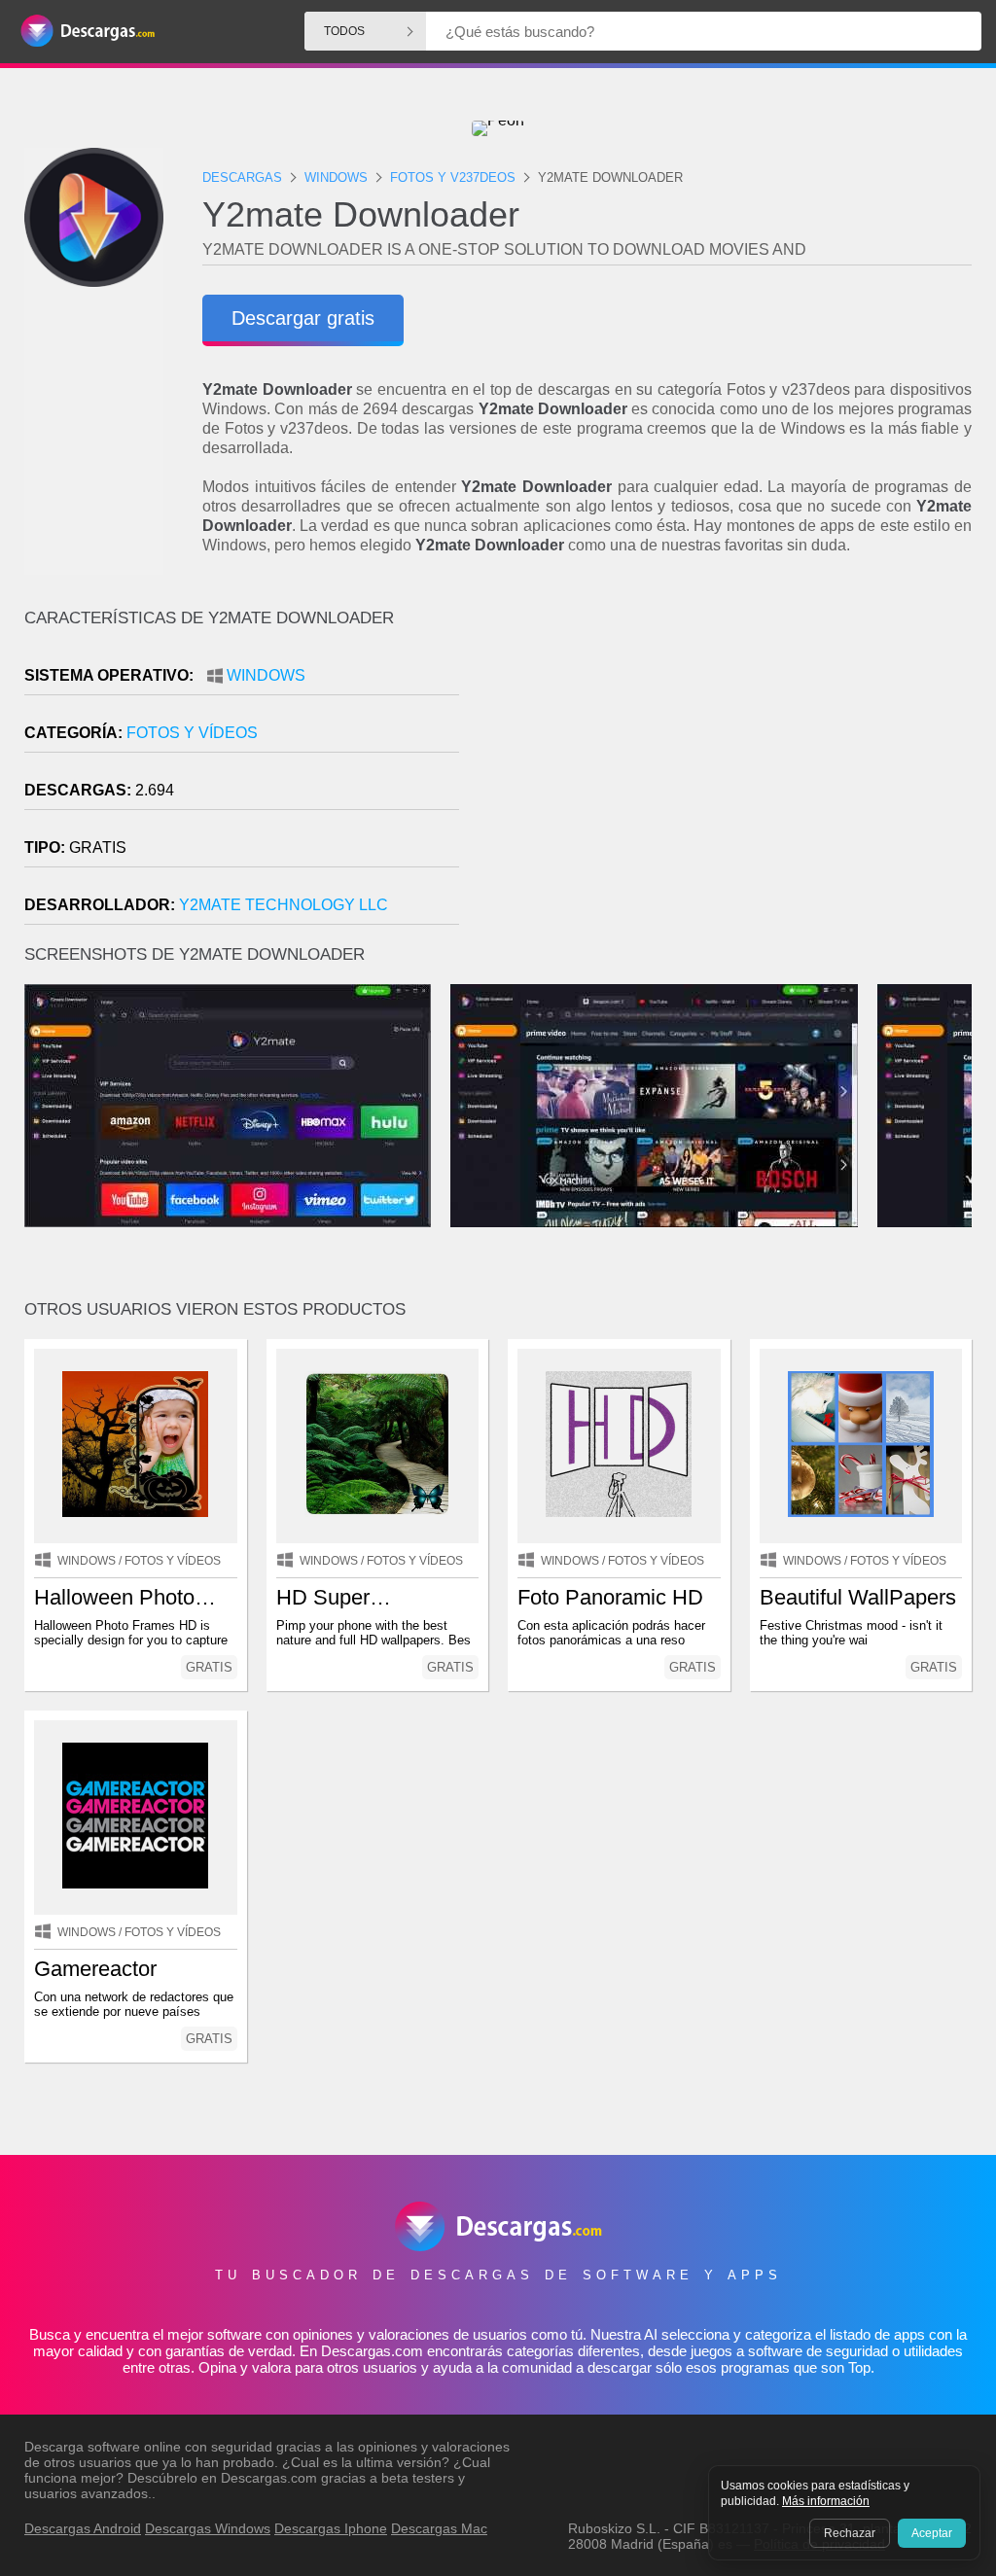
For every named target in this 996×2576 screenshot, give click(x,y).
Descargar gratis (303, 318)
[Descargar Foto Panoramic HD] (619, 1446)
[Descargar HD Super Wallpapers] (378, 1446)
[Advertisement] (735, 774)
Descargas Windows (208, 2528)
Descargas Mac (439, 2528)
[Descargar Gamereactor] (136, 1817)
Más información (826, 2501)
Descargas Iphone (331, 2528)
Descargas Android (83, 2528)
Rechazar (850, 2533)
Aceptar (932, 2533)
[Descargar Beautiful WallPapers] (861, 1446)
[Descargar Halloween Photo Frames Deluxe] (136, 1446)
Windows (266, 675)
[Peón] (498, 128)
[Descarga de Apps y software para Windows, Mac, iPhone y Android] (88, 32)
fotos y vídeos (192, 733)
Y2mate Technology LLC (284, 905)
